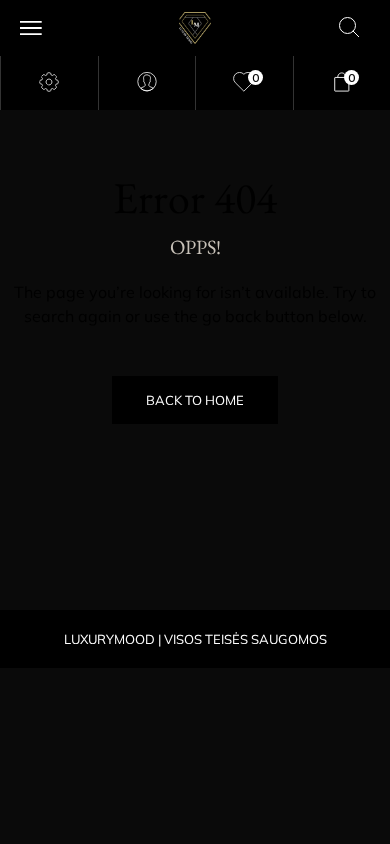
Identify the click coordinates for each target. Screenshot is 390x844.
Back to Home (195, 400)
